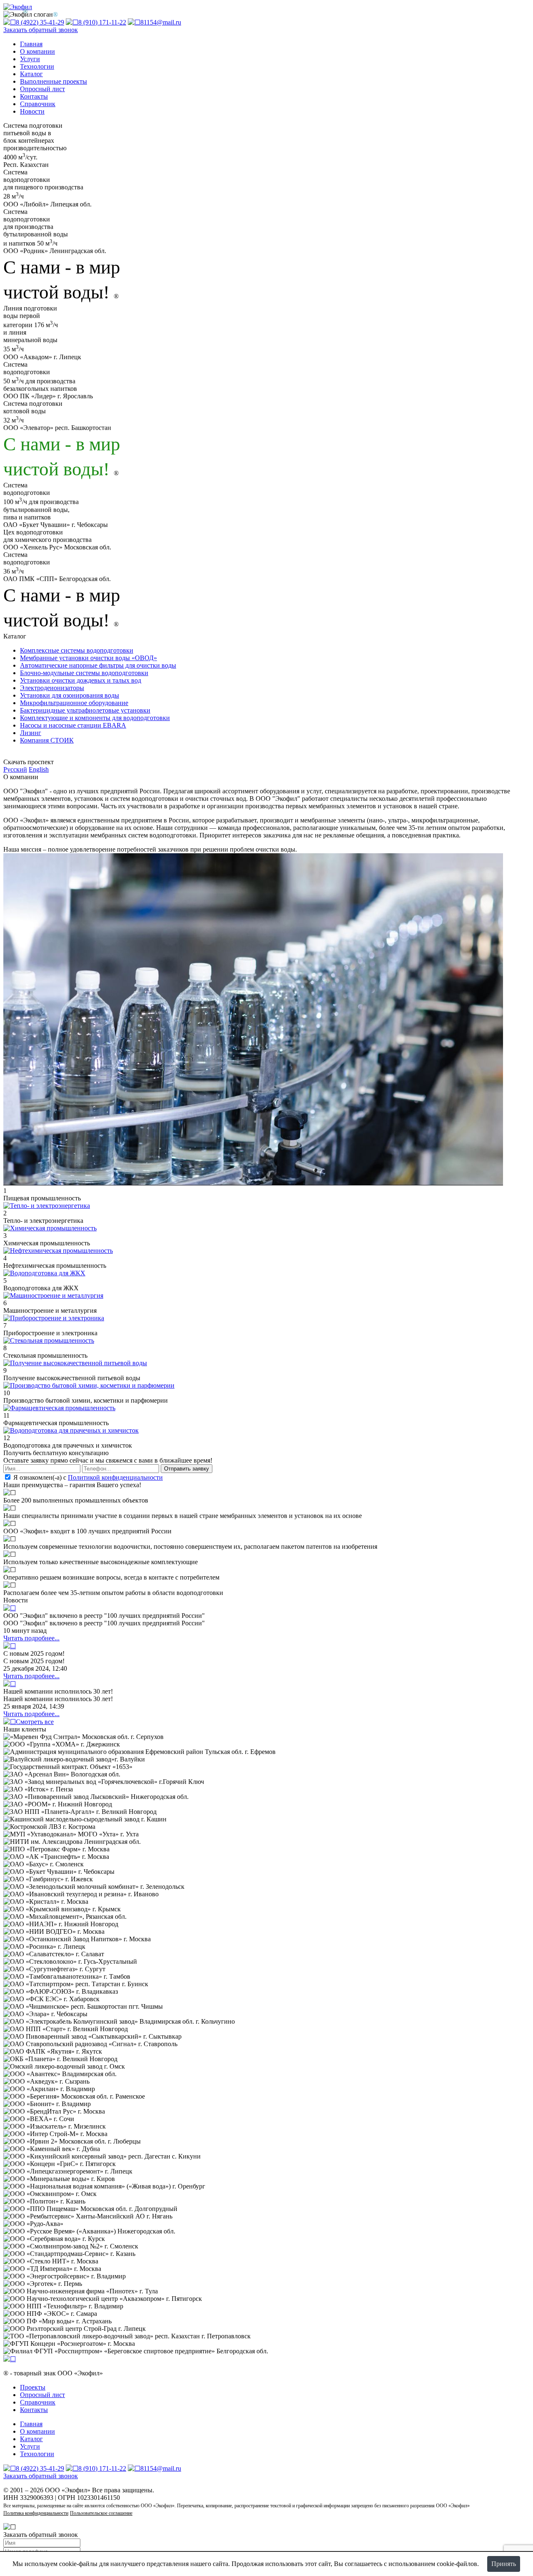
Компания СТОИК (47, 740)
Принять (504, 2564)
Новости (32, 111)
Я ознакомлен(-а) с (87, 1477)
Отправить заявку (187, 1469)
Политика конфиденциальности (36, 2513)
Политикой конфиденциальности (115, 1477)
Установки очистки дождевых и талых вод (81, 680)
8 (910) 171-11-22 (102, 22)
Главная (31, 44)
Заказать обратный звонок (41, 30)
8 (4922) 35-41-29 (40, 22)
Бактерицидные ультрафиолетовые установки (85, 710)
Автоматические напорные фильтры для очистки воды (98, 665)
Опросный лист (42, 89)
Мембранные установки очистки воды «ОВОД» (88, 658)
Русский (15, 769)
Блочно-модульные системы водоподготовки (84, 673)
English (39, 769)
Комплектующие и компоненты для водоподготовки (95, 718)
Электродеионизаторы (52, 688)
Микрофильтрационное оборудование (74, 703)
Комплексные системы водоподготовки (77, 650)
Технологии (37, 66)
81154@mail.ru (161, 22)
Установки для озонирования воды (70, 695)
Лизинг (31, 733)
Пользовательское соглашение (101, 2513)
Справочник (38, 104)
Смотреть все (35, 1722)
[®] (10, 2359)
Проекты (33, 2387)
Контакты (34, 96)
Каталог (31, 74)
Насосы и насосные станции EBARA (73, 725)
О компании (37, 51)
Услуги (30, 59)
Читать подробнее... (31, 1638)
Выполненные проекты (54, 81)
